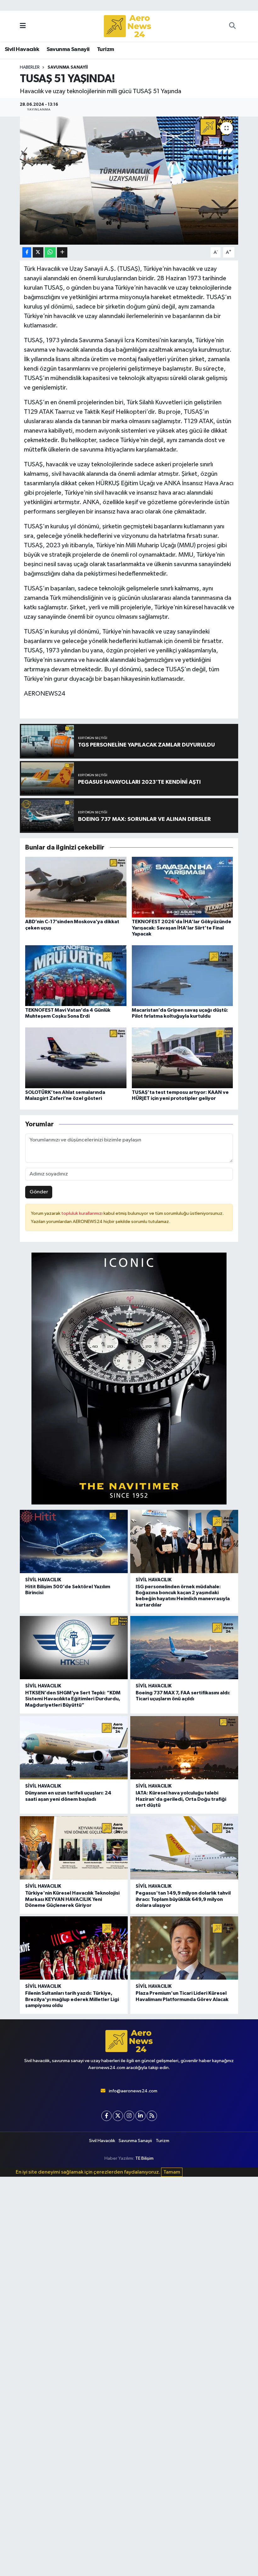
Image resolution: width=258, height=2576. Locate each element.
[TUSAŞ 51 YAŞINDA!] (129, 181)
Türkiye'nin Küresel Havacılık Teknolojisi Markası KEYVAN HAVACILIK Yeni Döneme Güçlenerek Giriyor (72, 1899)
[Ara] (232, 26)
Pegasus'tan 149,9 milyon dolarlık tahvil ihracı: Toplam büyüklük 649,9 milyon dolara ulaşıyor (183, 1899)
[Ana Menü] (23, 26)
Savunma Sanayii (68, 49)
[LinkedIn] (140, 2116)
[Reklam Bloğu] (129, 1378)
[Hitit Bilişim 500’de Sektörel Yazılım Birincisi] (74, 1541)
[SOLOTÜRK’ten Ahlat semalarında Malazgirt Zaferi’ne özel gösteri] (76, 1058)
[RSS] (152, 2116)
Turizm (105, 49)
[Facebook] (107, 2116)
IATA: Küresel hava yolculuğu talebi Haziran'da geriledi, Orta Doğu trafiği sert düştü (181, 1799)
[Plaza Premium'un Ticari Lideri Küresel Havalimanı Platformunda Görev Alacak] (184, 1948)
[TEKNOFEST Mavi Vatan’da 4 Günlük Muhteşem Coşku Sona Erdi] (76, 975)
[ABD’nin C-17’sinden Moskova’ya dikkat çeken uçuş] (76, 887)
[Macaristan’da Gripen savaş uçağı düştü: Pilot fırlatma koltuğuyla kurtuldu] (182, 975)
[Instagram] (129, 2116)
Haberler (30, 67)
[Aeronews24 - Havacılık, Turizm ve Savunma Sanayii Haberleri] (127, 26)
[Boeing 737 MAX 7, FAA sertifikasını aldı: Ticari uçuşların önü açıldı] (184, 1648)
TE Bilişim (144, 2158)
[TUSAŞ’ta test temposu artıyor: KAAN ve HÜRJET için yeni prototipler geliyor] (182, 1058)
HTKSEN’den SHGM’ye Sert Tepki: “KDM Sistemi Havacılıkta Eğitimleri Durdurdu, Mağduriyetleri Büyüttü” (73, 1699)
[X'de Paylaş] (38, 252)
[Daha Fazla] (62, 252)
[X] (118, 2116)
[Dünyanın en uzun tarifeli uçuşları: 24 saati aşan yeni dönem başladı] (74, 1748)
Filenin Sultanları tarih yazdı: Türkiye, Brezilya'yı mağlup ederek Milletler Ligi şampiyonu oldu (72, 1999)
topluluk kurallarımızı (82, 1213)
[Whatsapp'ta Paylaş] (50, 252)
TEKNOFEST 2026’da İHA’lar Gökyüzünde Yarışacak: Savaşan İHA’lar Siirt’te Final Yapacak (182, 928)
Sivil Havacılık (22, 49)
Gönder (39, 1192)
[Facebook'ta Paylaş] (27, 252)
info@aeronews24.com (133, 2091)
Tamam (172, 2172)
